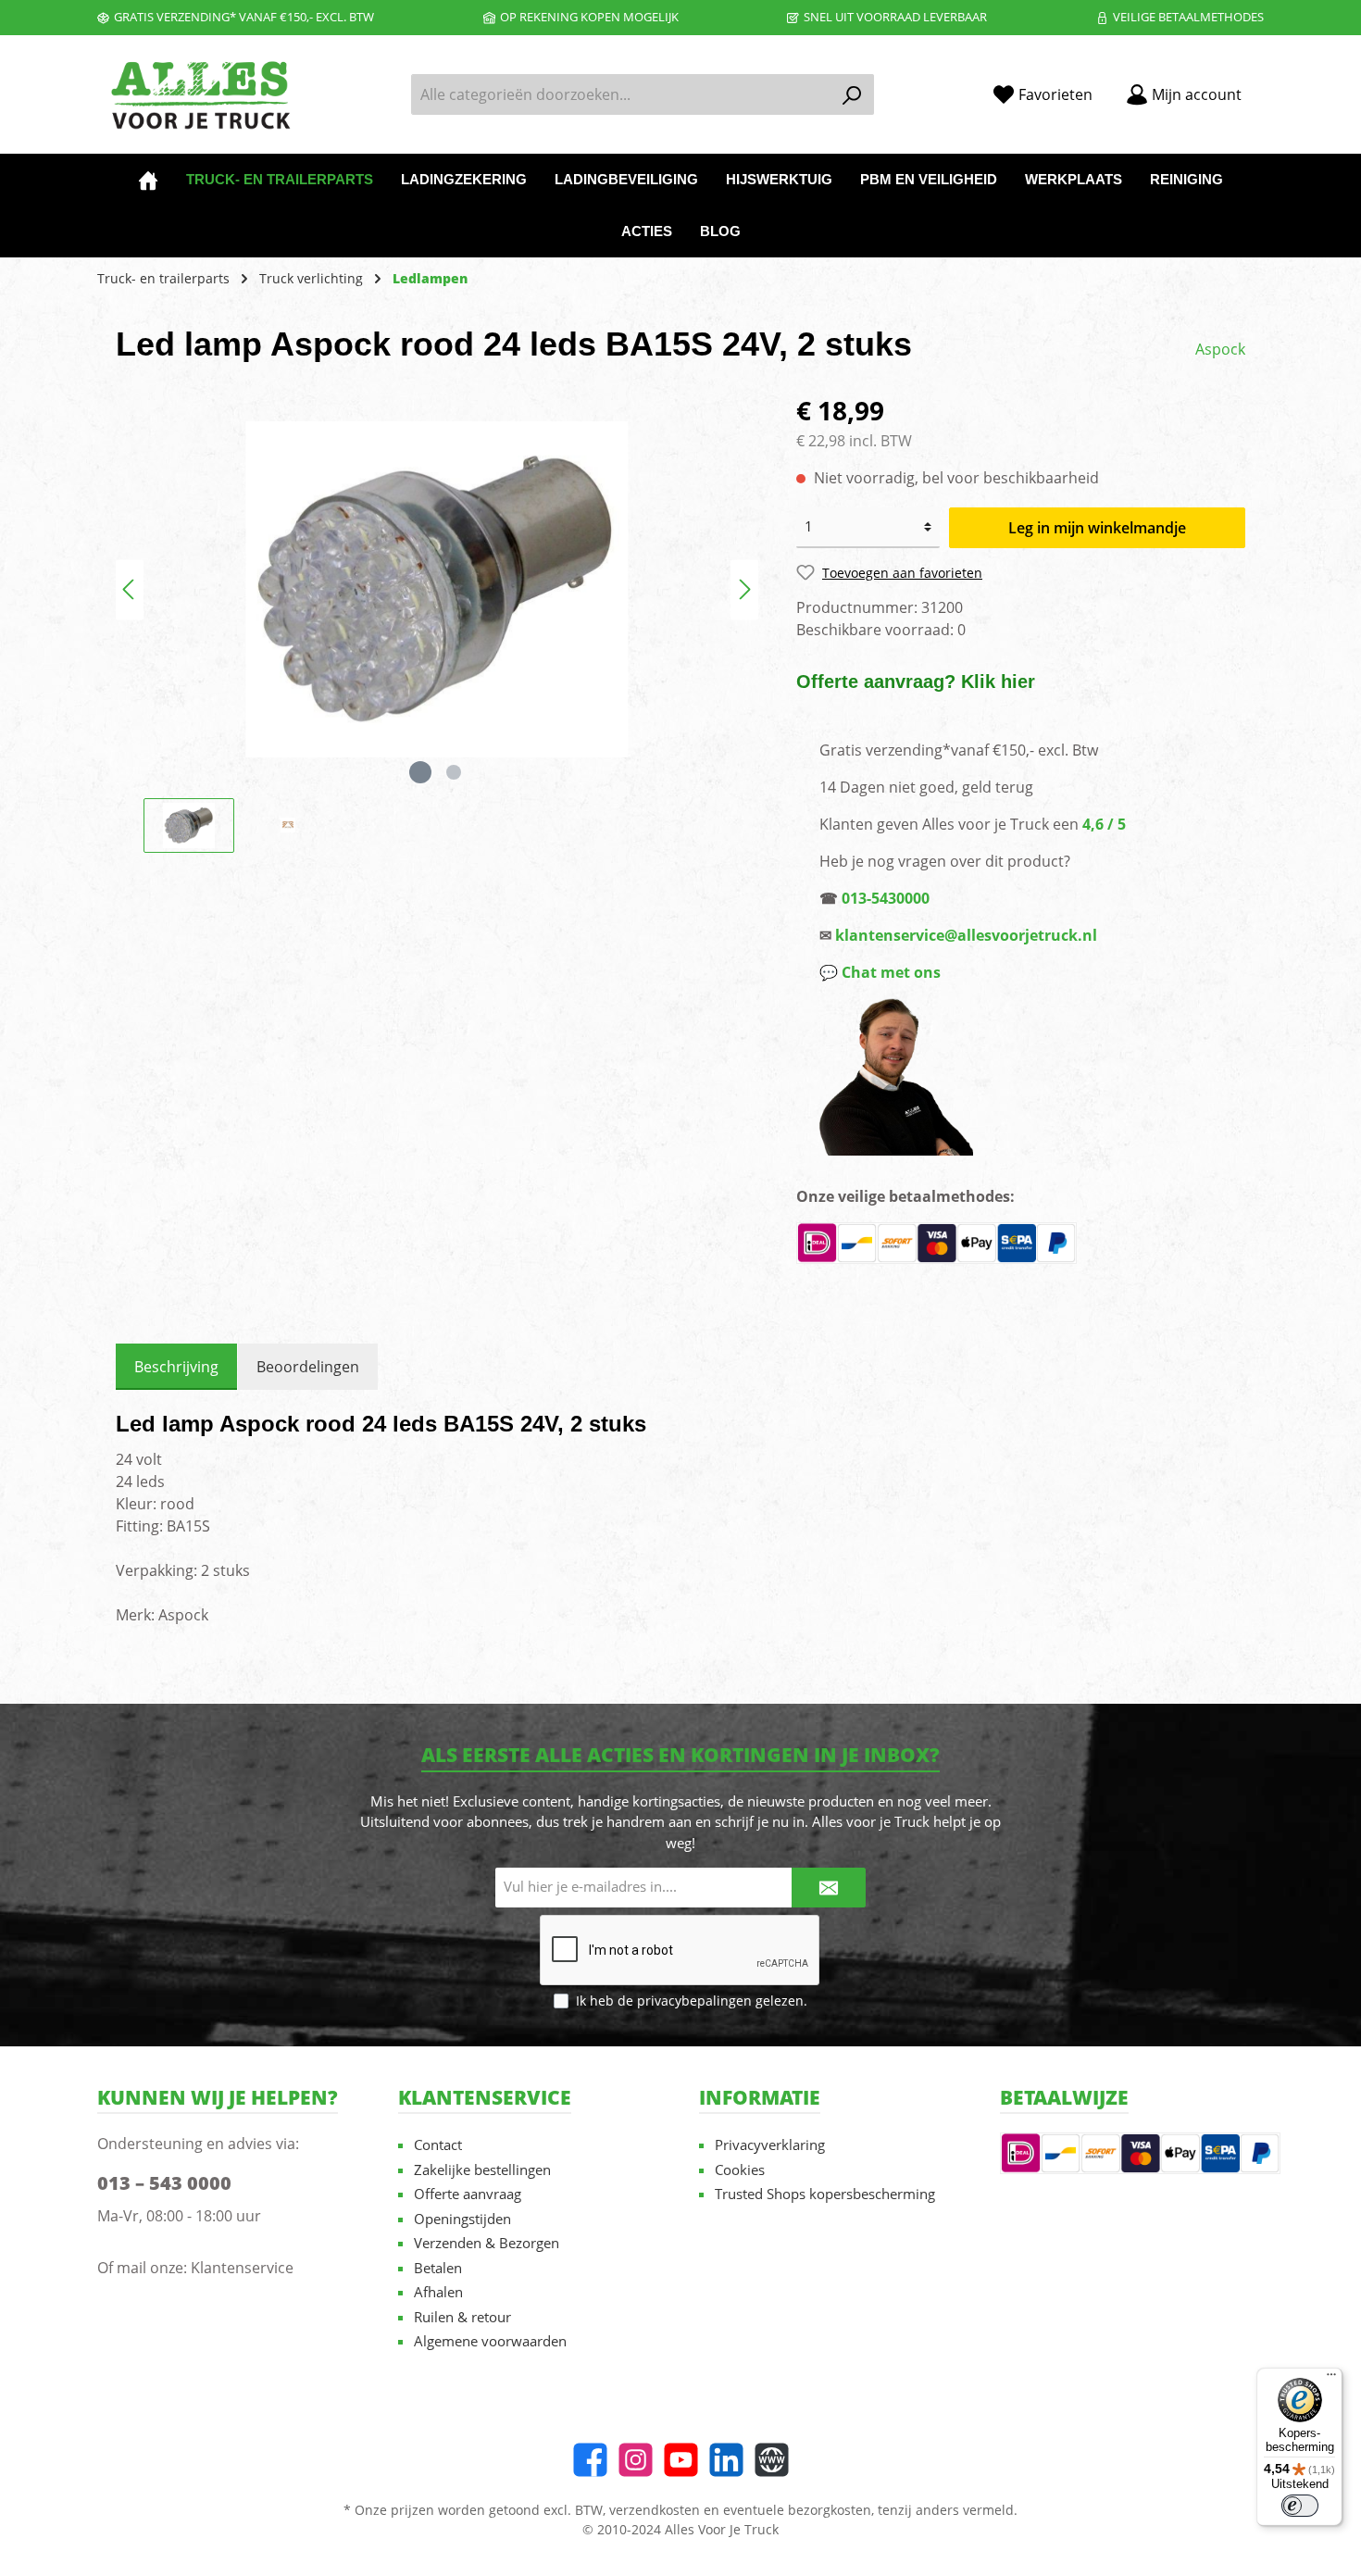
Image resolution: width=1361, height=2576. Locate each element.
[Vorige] (130, 589)
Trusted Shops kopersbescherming (825, 2194)
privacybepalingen (694, 2001)
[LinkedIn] (726, 2460)
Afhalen (438, 2292)
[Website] (772, 2460)
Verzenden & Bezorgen (487, 2243)
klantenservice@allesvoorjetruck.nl (966, 935)
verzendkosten (655, 2510)
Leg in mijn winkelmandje (1097, 528)
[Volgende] (744, 589)
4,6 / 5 (1104, 824)
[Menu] (1331, 2379)
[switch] (1300, 2506)
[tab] (176, 1367)
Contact (438, 2145)
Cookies (740, 2170)
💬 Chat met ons (880, 972)
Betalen (438, 2268)
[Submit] (829, 1888)
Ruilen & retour (462, 2317)
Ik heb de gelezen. (692, 2001)
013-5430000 (886, 898)
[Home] (148, 180)
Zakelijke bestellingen (482, 2170)
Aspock (1220, 349)
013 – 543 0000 (164, 2183)
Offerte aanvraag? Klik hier (916, 682)
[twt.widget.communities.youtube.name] (681, 2460)
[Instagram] (636, 2460)
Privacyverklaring (770, 2145)
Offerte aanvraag (468, 2194)
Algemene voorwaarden (490, 2341)
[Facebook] (590, 2460)
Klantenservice (242, 2268)
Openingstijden (462, 2219)
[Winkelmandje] (1269, 88)
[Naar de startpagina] (199, 95)
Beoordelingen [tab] (308, 1367)
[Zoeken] (852, 94)
